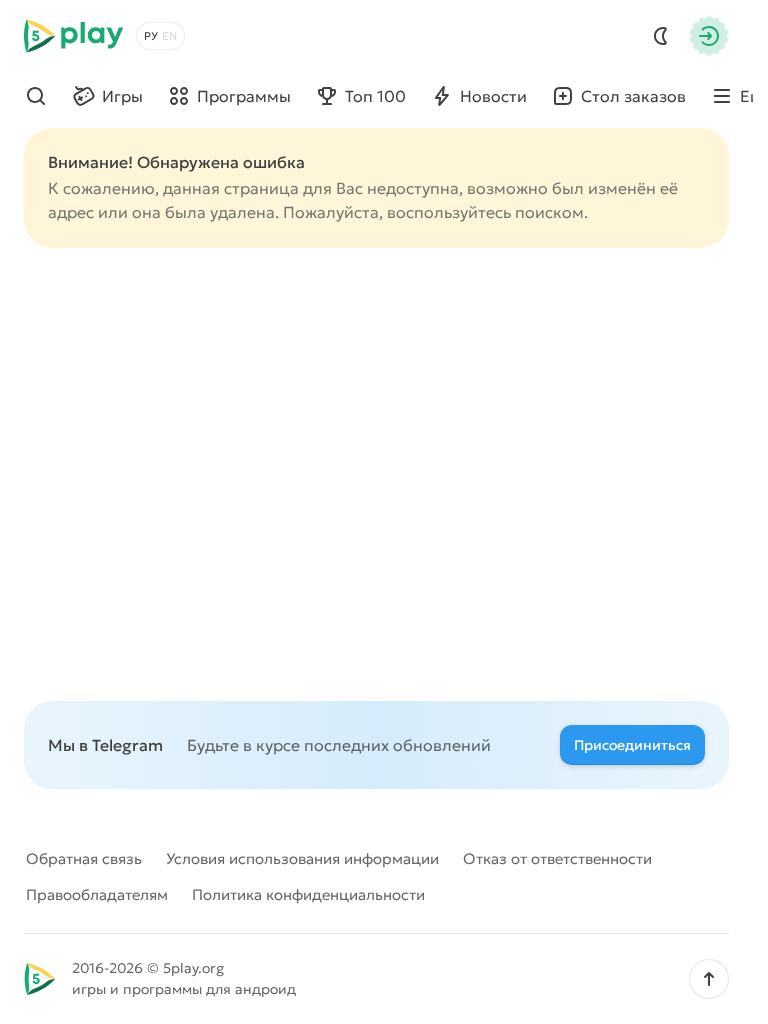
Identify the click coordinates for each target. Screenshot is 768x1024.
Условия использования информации (302, 858)
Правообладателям (97, 894)
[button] (709, 979)
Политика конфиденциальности (308, 894)
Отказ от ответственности (557, 858)
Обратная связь (84, 858)
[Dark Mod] (661, 36)
